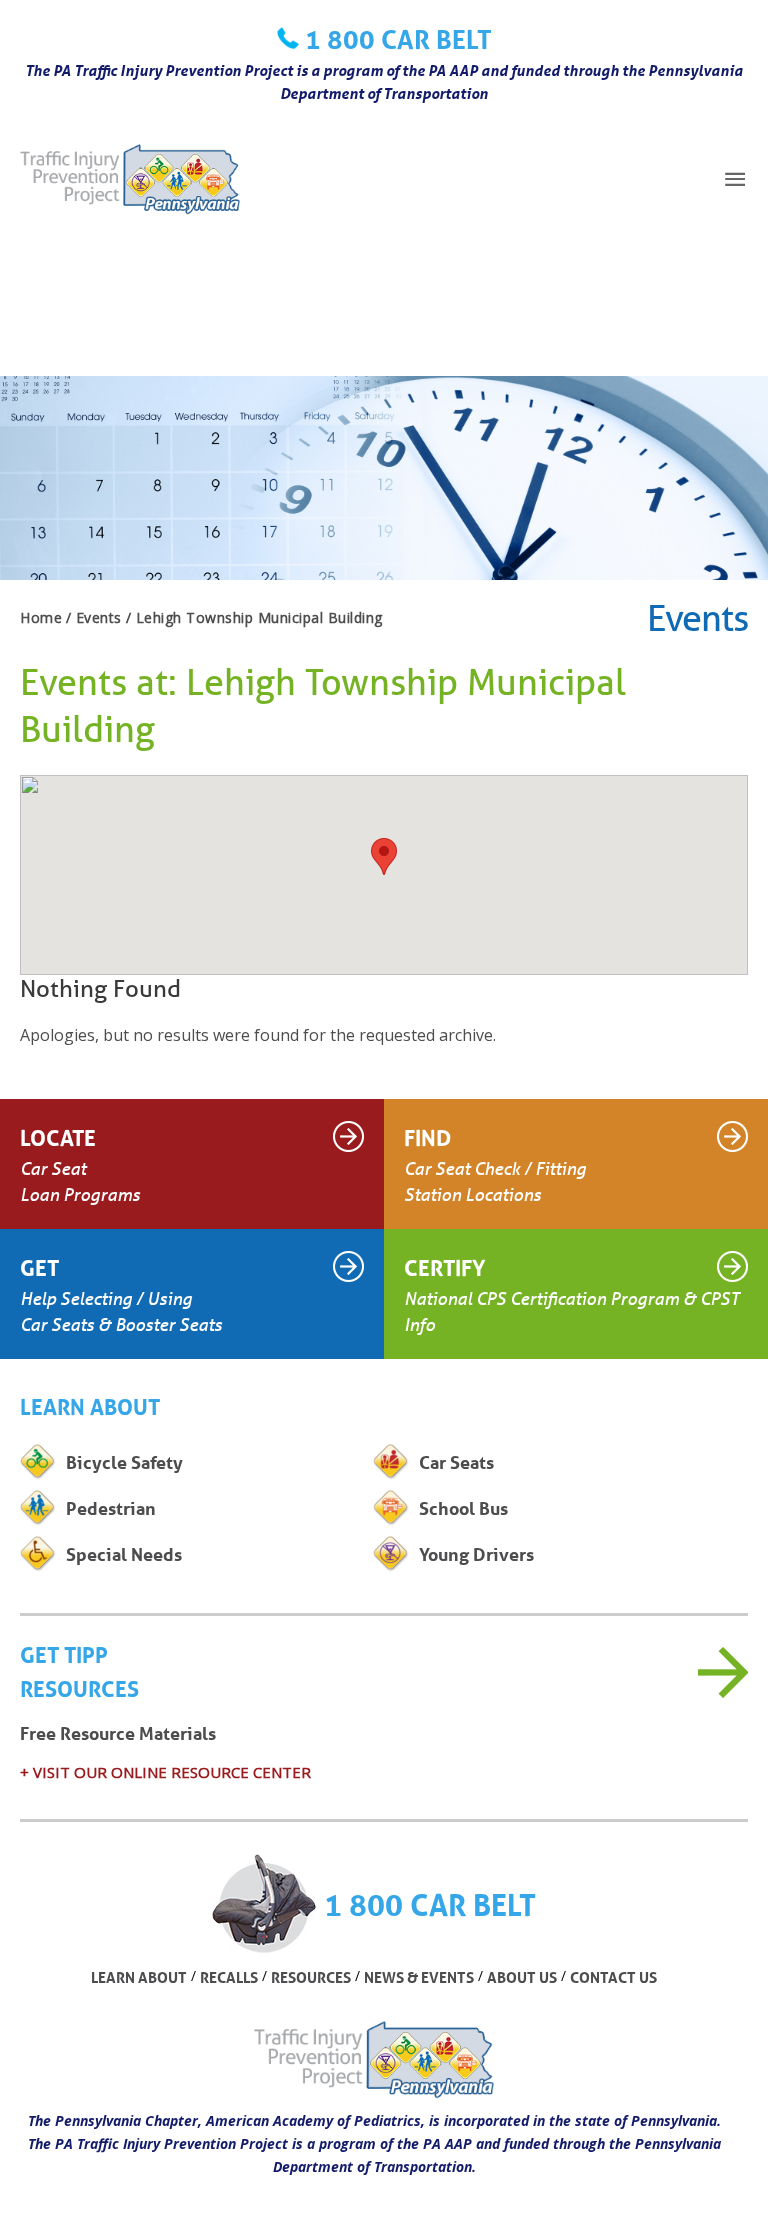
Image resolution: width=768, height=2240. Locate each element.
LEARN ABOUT (139, 1977)
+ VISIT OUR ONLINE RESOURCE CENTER (165, 1772)
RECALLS (229, 1977)
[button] (384, 856)
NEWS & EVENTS (419, 1977)
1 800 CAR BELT (398, 39)
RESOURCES (311, 1977)
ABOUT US (522, 1977)
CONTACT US (613, 1977)
